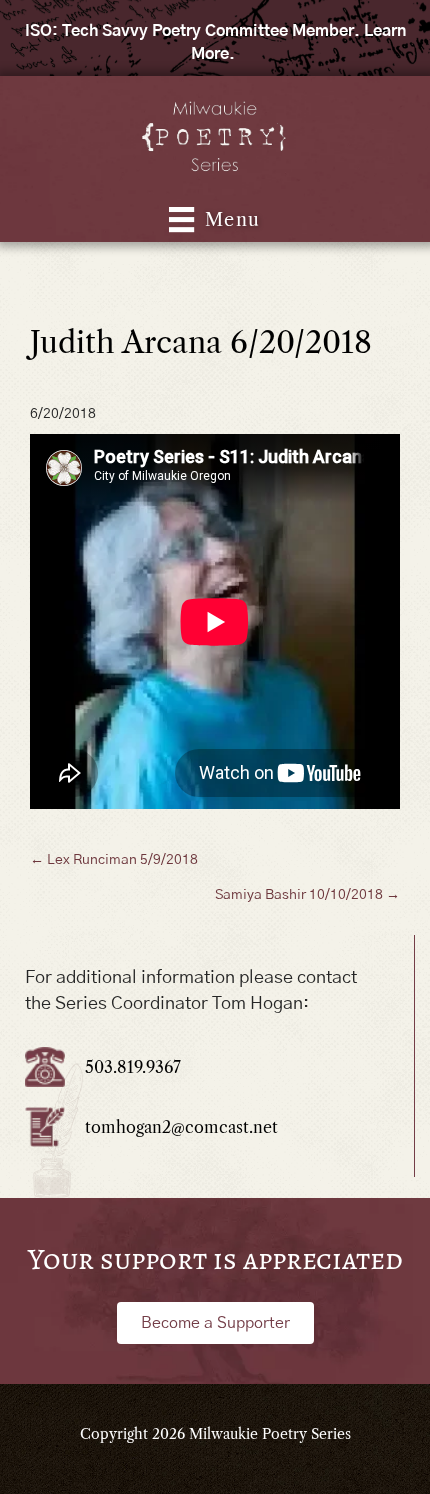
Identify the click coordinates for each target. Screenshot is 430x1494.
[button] (215, 1323)
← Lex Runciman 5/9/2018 (114, 860)
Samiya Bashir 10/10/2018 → (307, 895)
